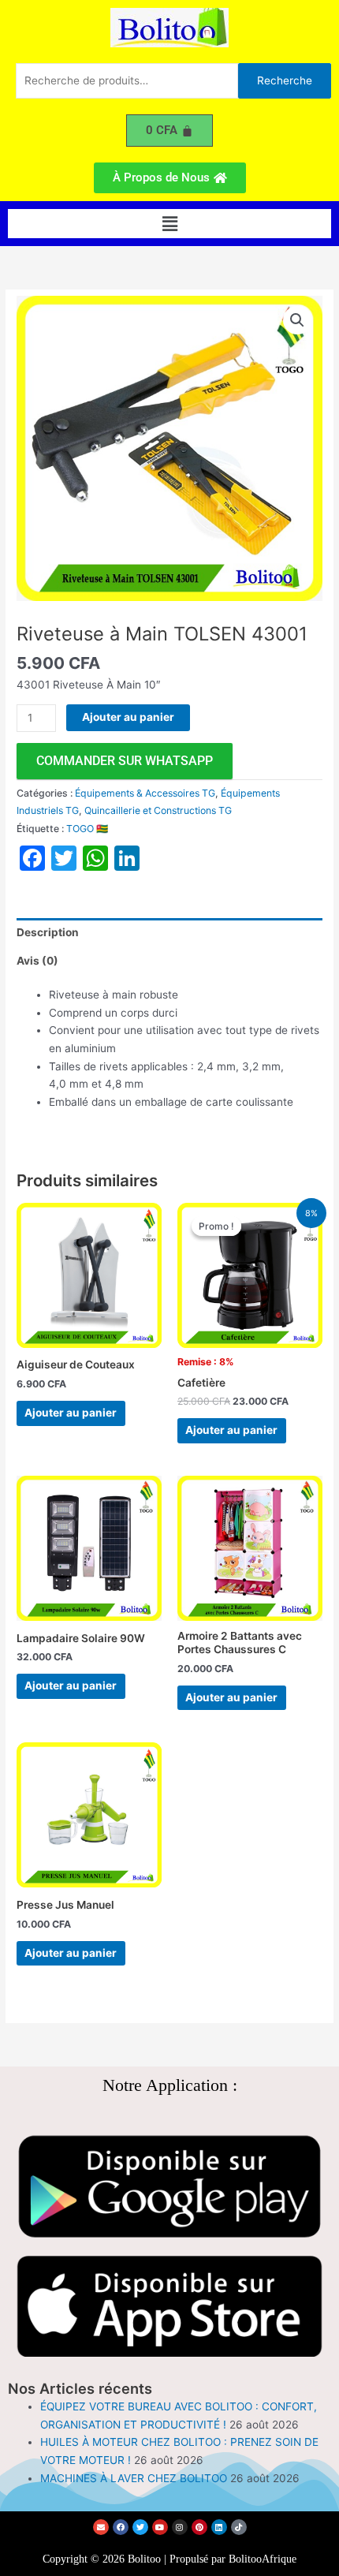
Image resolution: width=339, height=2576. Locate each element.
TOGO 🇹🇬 (87, 829)
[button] (169, 224)
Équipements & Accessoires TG (145, 793)
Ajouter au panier (128, 717)
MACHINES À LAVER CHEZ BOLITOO (134, 2478)
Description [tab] (48, 932)
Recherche (285, 80)
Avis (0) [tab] (37, 961)
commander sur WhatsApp (125, 761)
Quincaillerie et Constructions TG (158, 810)
